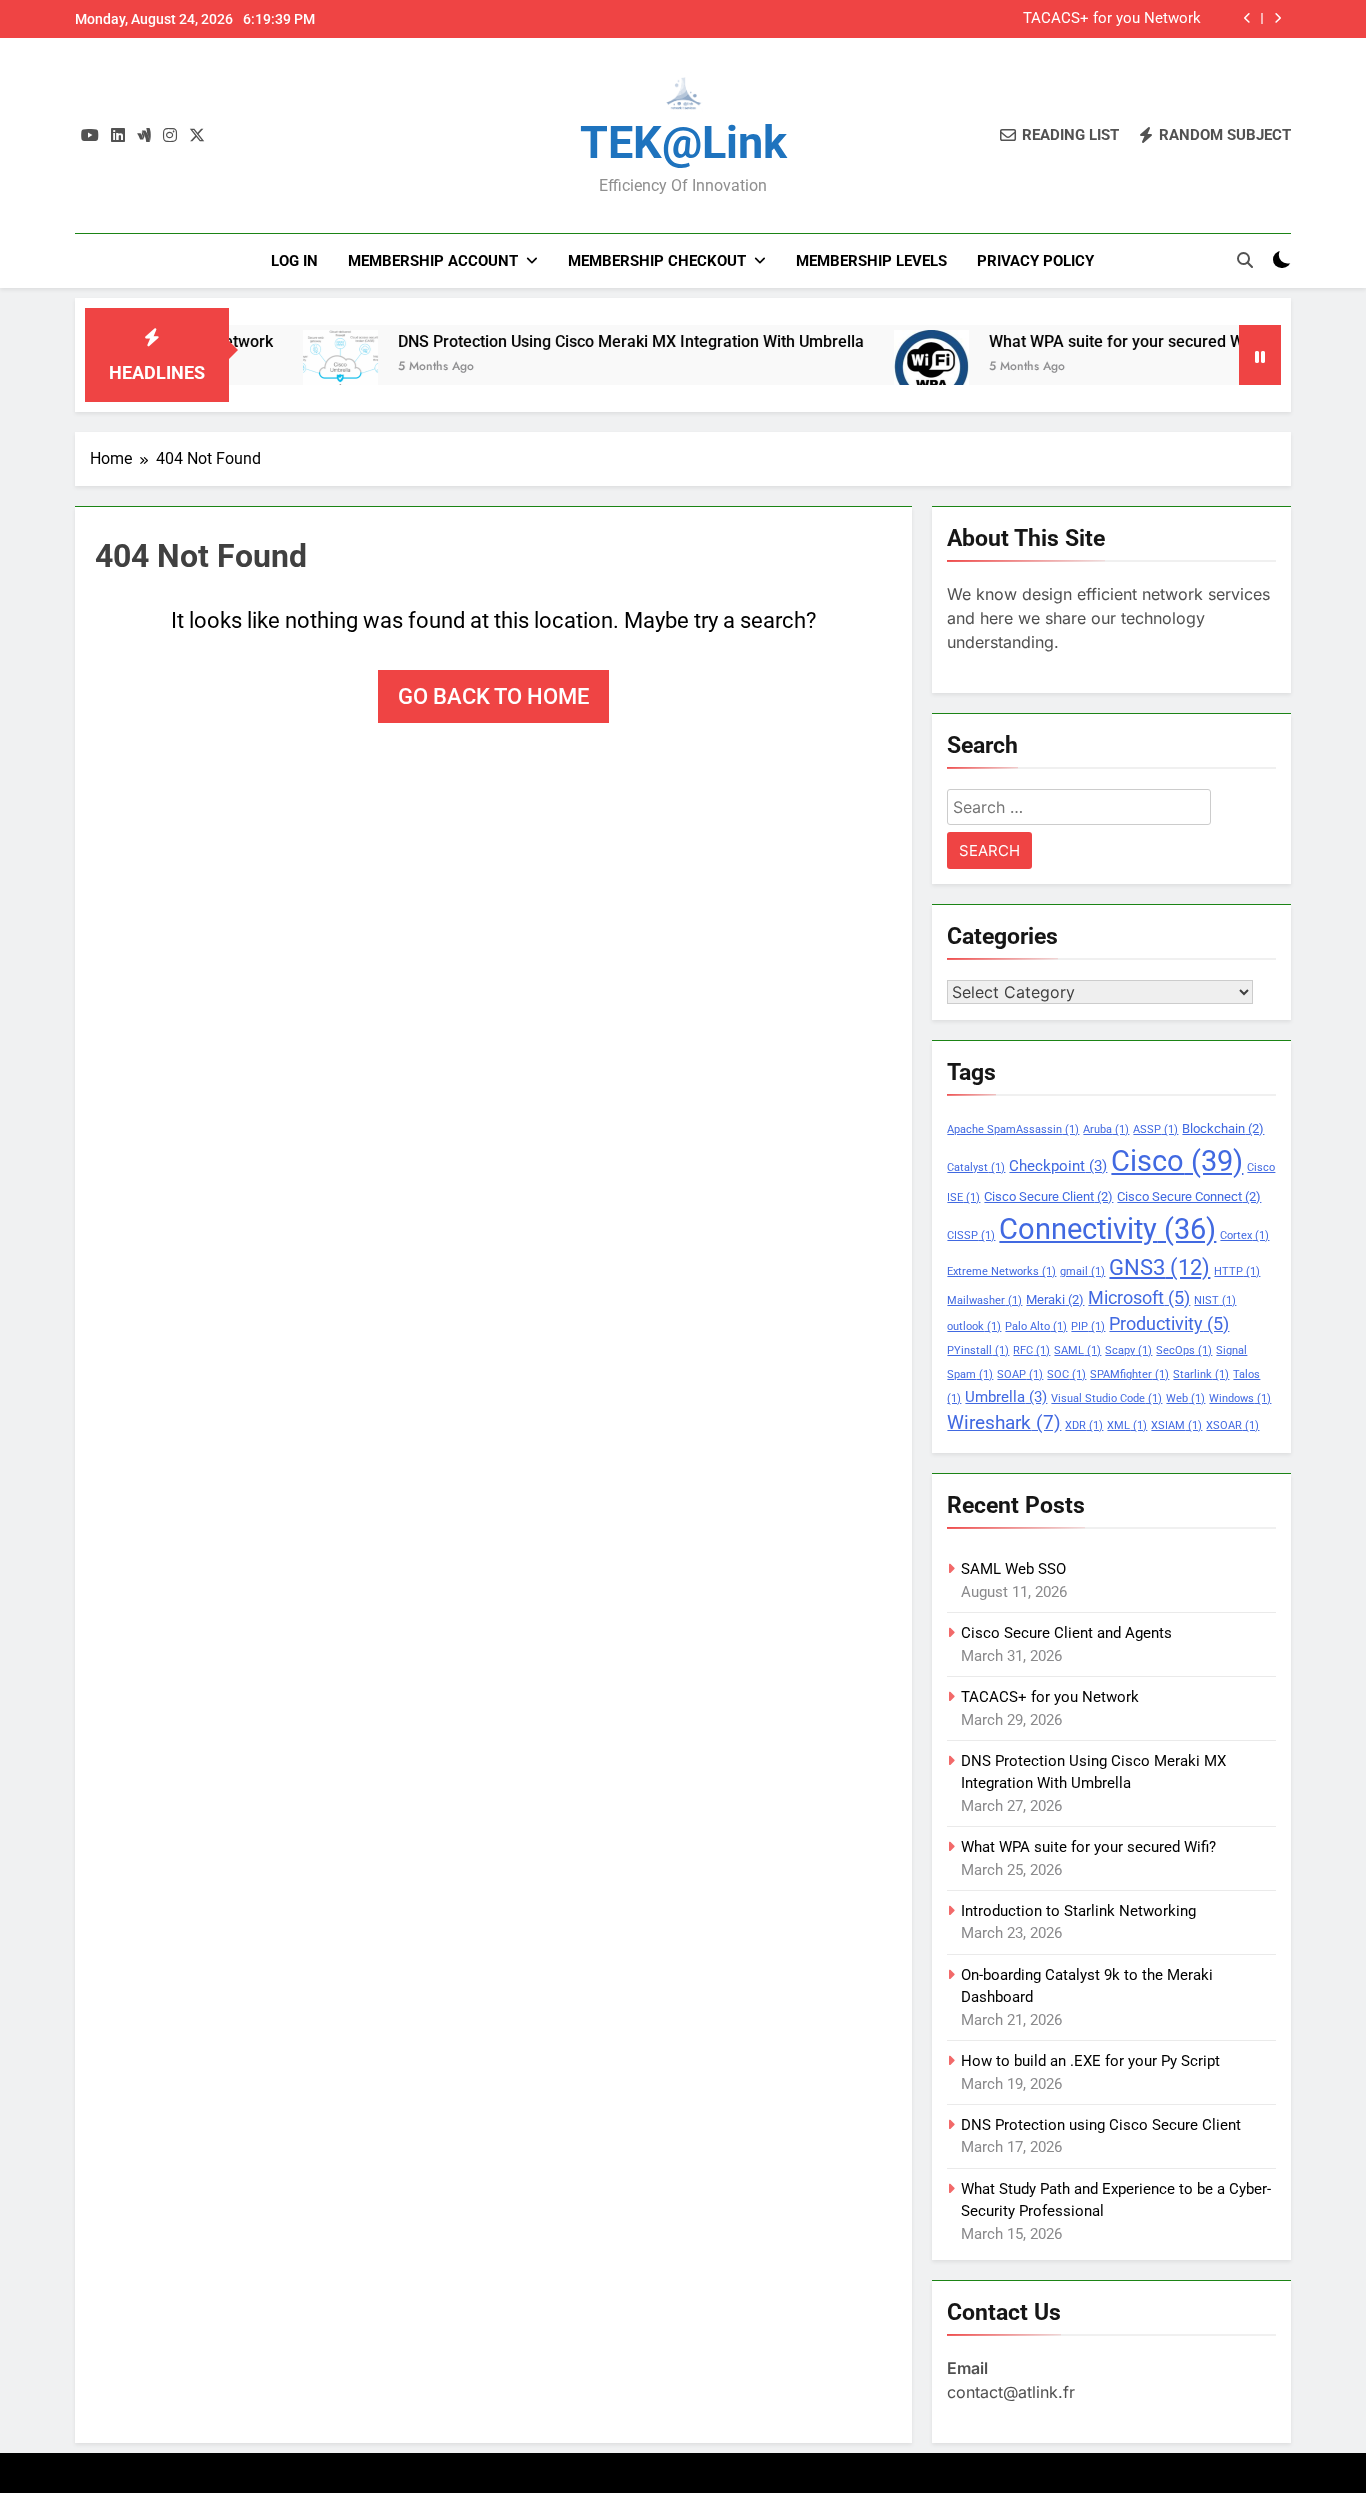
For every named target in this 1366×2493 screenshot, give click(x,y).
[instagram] (170, 136)
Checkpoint (1058, 1166)
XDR (1084, 1425)
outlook (974, 1326)
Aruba (1106, 1129)
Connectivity (1107, 1229)
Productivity (1169, 1324)
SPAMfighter (1129, 1374)
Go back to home (493, 696)
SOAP (1020, 1374)
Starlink (1201, 1374)
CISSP (971, 1235)
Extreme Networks (1001, 1271)
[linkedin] (118, 136)
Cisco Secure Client (1048, 1196)
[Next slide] (1277, 18)
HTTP (1237, 1271)
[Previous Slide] (1247, 18)
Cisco (1177, 1161)
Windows (1240, 1398)
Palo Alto (1036, 1326)
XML (1127, 1425)
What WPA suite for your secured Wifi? (1069, 341)
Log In (294, 261)
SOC (1066, 1374)
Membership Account (433, 261)
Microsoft (1139, 1298)
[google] (144, 136)
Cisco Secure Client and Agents (1066, 1633)
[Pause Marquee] (1260, 355)
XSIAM (1176, 1425)
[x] (197, 136)
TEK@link (683, 142)
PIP (1088, 1326)
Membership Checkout (657, 261)
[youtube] (90, 136)
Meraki (1055, 1299)
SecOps (1184, 1350)
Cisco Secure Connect (1189, 1196)
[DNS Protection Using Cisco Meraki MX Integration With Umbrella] (282, 367)
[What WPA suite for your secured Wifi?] (873, 367)
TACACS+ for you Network (1112, 19)
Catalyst (976, 1167)
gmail (1082, 1271)
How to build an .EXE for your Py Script (1090, 2061)
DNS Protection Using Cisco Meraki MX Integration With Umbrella (573, 341)
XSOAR (1232, 1425)
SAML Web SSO (1013, 1569)
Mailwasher (984, 1300)
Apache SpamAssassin (1013, 1129)
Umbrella (1006, 1397)
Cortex (1244, 1235)
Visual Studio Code (1106, 1398)
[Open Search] (1245, 260)
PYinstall (978, 1350)
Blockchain (1223, 1128)
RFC (1031, 1350)
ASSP (1155, 1129)
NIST (1215, 1300)
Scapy (1128, 1350)
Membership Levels (871, 261)
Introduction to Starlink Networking (1078, 1911)
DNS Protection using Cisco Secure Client (1101, 2125)
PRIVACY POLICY (1035, 261)
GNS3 (1159, 1267)
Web (1185, 1398)
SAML (1077, 1350)
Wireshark (1004, 1422)
